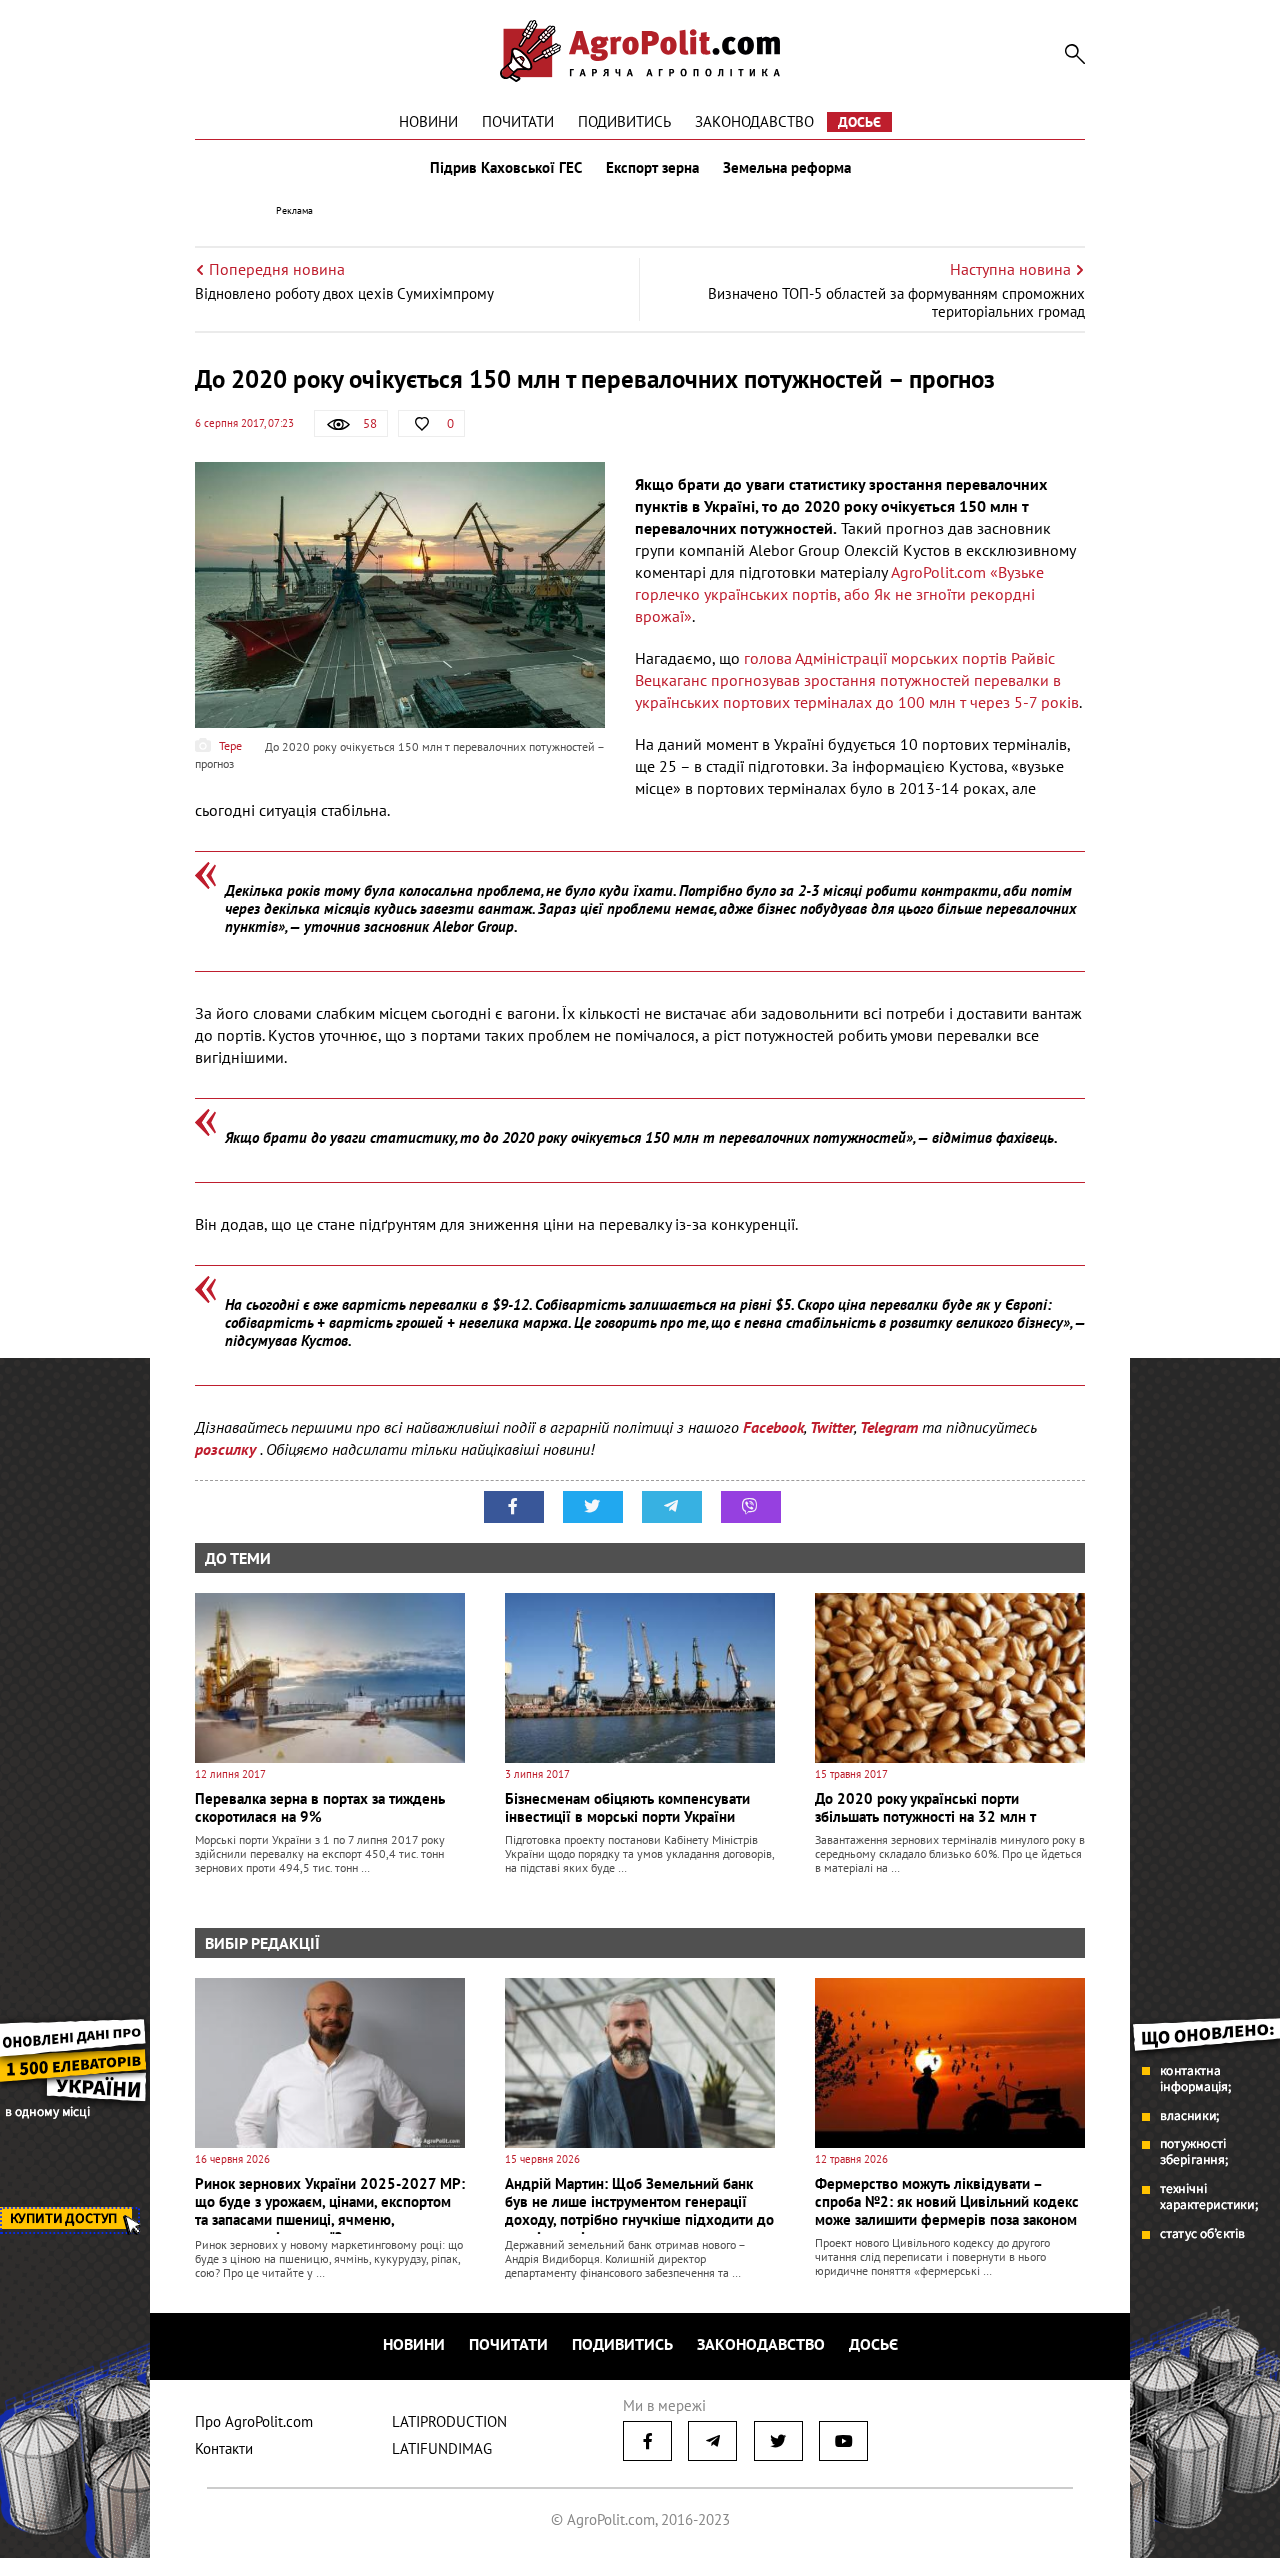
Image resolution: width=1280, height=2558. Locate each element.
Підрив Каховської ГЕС (506, 168)
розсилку (227, 1449)
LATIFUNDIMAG (442, 2448)
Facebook (773, 1427)
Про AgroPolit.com (254, 2421)
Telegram (889, 1427)
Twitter (832, 1427)
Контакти (224, 2448)
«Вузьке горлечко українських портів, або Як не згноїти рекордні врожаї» (839, 594)
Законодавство (754, 121)
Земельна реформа (787, 168)
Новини (428, 121)
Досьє (859, 122)
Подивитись (624, 121)
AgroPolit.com (938, 572)
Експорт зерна (652, 168)
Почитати (518, 121)
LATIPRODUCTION (449, 2421)
